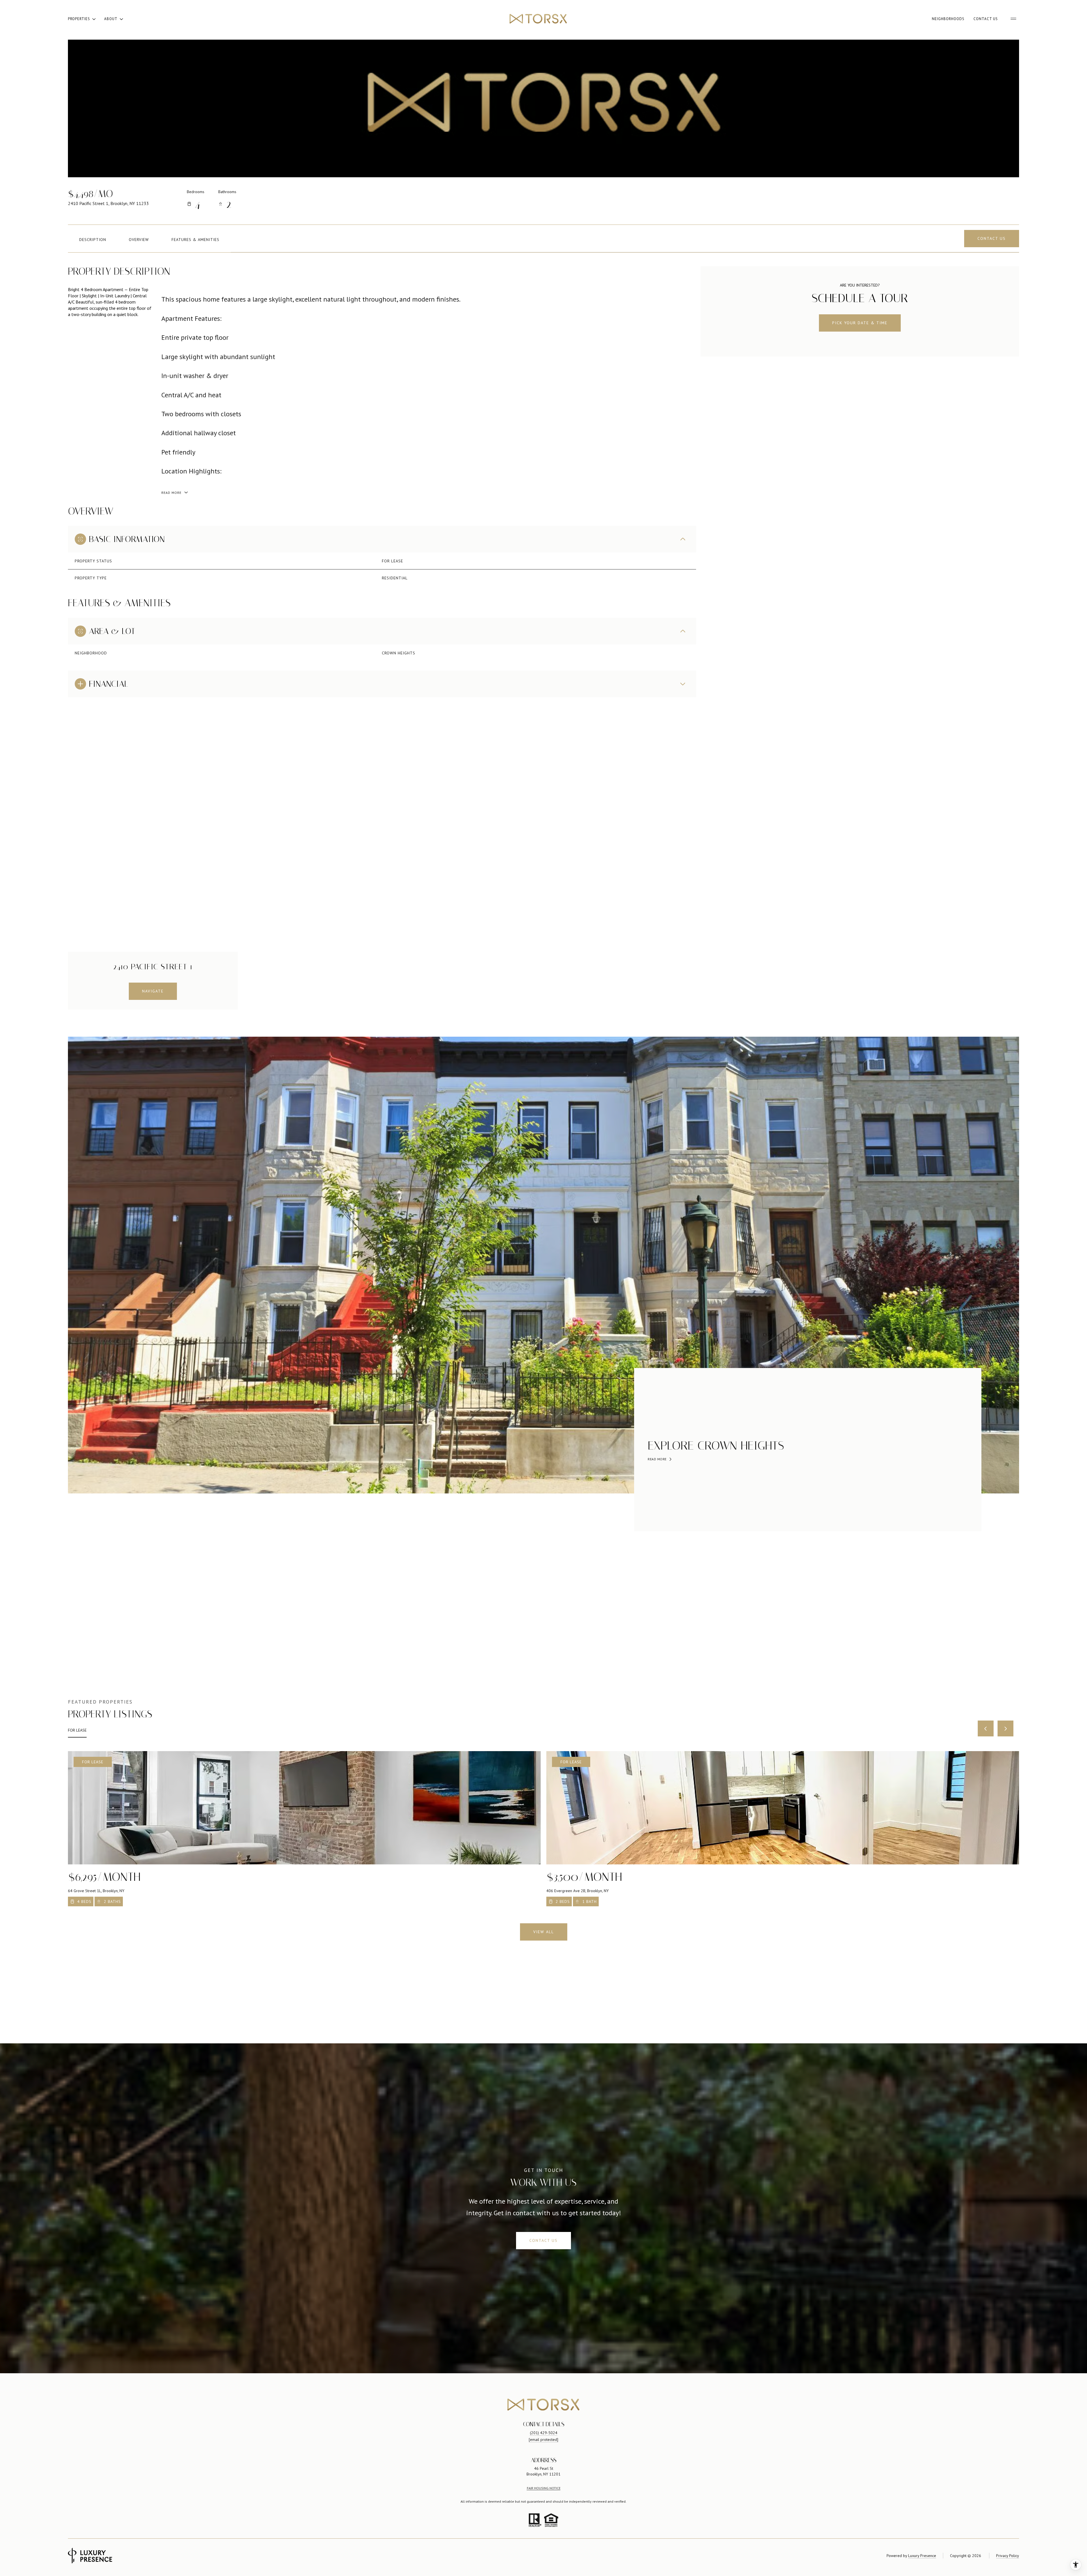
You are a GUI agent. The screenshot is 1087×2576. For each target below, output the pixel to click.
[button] (992, 239)
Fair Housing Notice (544, 2488)
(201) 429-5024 (544, 2433)
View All (544, 1932)
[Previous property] (986, 1728)
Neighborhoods (948, 19)
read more (657, 1459)
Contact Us (986, 19)
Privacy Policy (1008, 2556)
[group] (304, 1829)
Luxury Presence (922, 2556)
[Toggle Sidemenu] (1013, 19)
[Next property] (1005, 1728)
